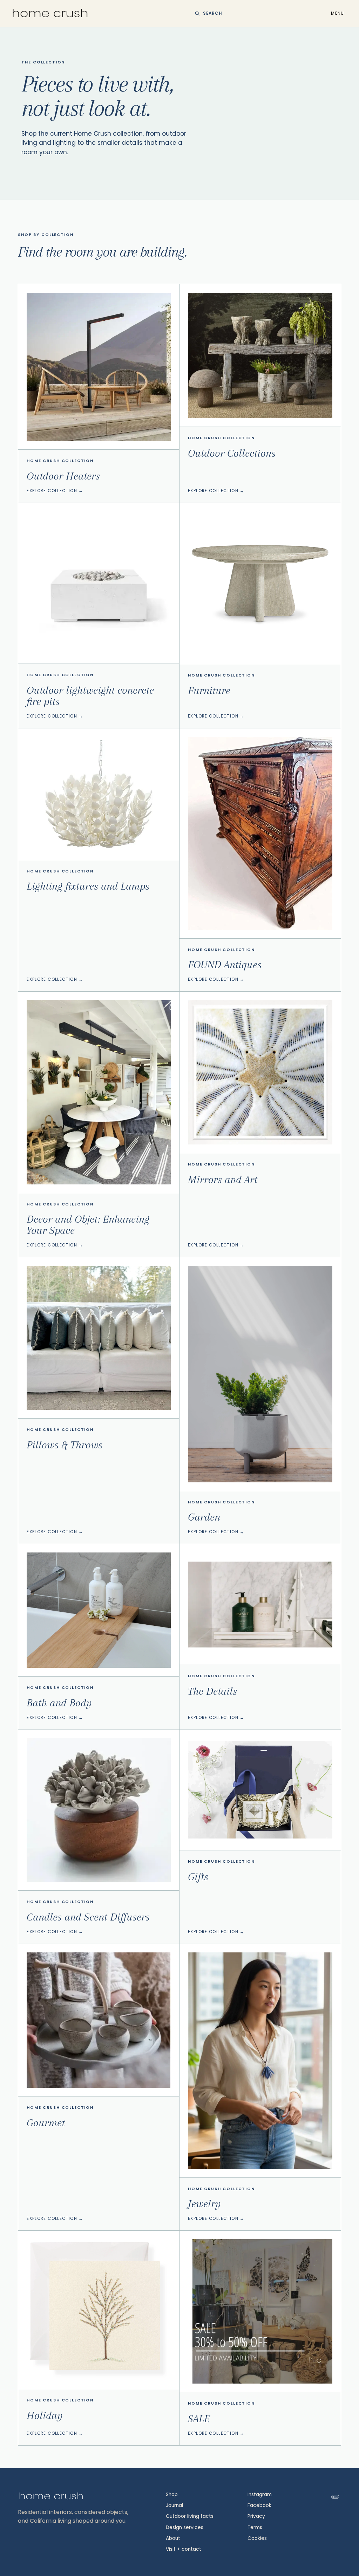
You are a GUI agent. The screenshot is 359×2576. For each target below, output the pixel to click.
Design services (185, 2527)
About (173, 2538)
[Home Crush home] (50, 13)
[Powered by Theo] (335, 2497)
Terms (255, 2527)
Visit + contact (184, 2549)
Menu (337, 13)
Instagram (260, 2495)
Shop (172, 2495)
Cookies (257, 2538)
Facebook (259, 2505)
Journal (174, 2505)
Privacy (256, 2516)
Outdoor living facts (190, 2516)
